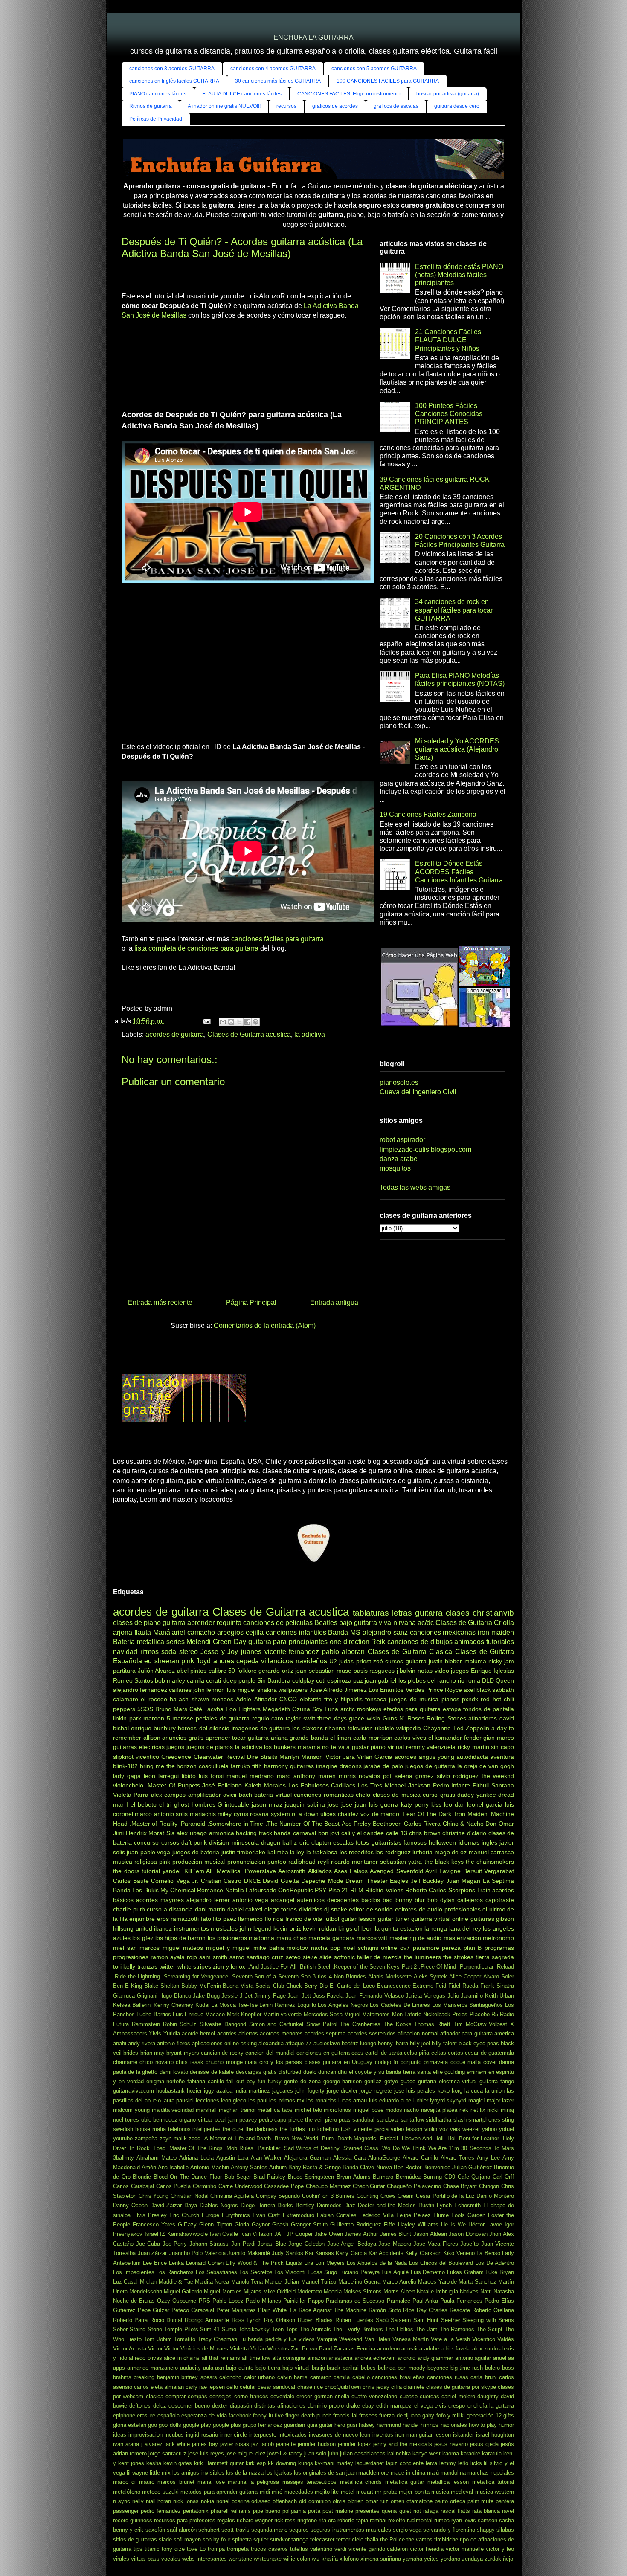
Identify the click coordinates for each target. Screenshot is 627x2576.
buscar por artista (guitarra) (448, 94)
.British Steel (314, 1967)
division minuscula (234, 1842)
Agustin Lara (232, 2158)
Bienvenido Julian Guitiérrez (458, 2167)
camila (196, 1680)
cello (232, 2387)
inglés (489, 1842)
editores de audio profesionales (438, 1909)
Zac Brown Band (311, 2349)
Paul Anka (425, 2301)
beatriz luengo (359, 2043)
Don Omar (500, 1824)
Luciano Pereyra (359, 2272)
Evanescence (394, 1986)
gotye (391, 2081)
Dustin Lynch (435, 2205)
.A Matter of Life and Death (237, 2138)
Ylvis (155, 2034)
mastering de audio (416, 1938)
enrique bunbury (153, 1728)
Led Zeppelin (471, 1728)
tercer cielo (350, 2540)
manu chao (292, 1938)
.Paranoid (192, 1824)
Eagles (399, 1881)
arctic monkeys (361, 1709)
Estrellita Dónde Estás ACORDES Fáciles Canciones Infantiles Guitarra (459, 872)
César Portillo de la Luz (445, 2196)
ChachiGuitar (369, 2186)
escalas (343, 1842)
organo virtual (196, 2120)
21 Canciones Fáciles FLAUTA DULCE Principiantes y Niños (448, 340)
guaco (408, 2081)
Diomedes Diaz (336, 2205)
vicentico (147, 1757)
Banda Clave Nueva (367, 2167)
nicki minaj (501, 2110)
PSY (321, 1890)
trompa (216, 2549)
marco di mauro (134, 2482)
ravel (508, 2511)
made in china (408, 2473)
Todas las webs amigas (415, 1187)
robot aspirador (402, 1140)
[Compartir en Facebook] (247, 1022)
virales (121, 2559)
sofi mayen (187, 2540)
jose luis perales (415, 2091)
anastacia (340, 2358)
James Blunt (396, 2234)
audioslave (327, 2043)
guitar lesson (359, 1919)
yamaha (412, 2559)
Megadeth (276, 1709)
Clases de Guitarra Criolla (475, 1623)
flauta (143, 1632)
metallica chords (361, 2482)
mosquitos (395, 1168)
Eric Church (184, 2215)
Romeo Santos (133, 1680)
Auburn (278, 2167)
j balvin (406, 1671)
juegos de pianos (210, 1747)
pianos (450, 1699)
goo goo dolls (164, 2425)
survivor (280, 2540)
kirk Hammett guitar (219, 2463)
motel (348, 2492)
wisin (373, 1718)
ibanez (163, 1928)
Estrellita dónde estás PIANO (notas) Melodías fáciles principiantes (459, 275)
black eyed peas (479, 2043)
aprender (201, 1623)
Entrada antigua (334, 1302)
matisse (183, 1718)
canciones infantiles (296, 1632)
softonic (344, 1957)
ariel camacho (193, 1632)
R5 (495, 2014)
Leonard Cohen (205, 2263)
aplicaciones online (215, 2043)
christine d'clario (464, 1833)
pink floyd (196, 1661)
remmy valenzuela (431, 1747)
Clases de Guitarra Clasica (410, 1652)
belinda (387, 2368)
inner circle (234, 2435)
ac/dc (426, 1623)
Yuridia (172, 2034)
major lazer (500, 2100)
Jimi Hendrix (130, 1833)
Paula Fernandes (461, 2301)
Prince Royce (444, 1690)
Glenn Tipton (215, 2225)
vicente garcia (371, 2129)
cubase (409, 2396)
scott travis (235, 2530)
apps (119, 2368)
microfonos (337, 2110)
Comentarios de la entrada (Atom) (265, 1326)
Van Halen (377, 2339)
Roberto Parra (130, 2320)
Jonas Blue (272, 2244)
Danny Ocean (130, 2205)
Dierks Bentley (296, 2205)
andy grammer (435, 2358)
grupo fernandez (263, 2425)
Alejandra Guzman (307, 2158)
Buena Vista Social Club (253, 1986)
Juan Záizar (152, 2253)
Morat (156, 1833)
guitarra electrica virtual (448, 2081)
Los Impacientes (134, 2272)
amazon (317, 2358)
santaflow (412, 2120)
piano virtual (387, 1747)
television (360, 1728)
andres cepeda (236, 1661)
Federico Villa (376, 2215)
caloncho (230, 2377)
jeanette (286, 2444)
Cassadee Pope (284, 2186)
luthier (421, 2100)
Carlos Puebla (174, 2186)
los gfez (143, 1938)
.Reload (505, 1967)
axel (469, 1690)
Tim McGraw (470, 2024)
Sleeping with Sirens (488, 2320)
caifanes (180, 1690)
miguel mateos (183, 1948)
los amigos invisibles (198, 2473)
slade (165, 2540)
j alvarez (152, 2444)
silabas (505, 2530)
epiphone (124, 2416)
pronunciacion (246, 1862)
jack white (177, 2444)
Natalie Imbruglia (437, 2291)
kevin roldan (319, 1928)
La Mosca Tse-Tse (234, 2005)
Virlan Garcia (375, 1757)
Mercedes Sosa (323, 2014)
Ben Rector (408, 2167)
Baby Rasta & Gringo (315, 2167)
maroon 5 (157, 1718)
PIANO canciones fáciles (158, 94)
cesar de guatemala (489, 2053)
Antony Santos (249, 2167)
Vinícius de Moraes (204, 2349)
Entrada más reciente (160, 1302)
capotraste (500, 1900)
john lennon (209, 1690)
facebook (240, 2416)
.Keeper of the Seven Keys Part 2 (374, 1967)
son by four (216, 2540)
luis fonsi (211, 1776)
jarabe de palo (383, 1766)
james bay (205, 2444)
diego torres (281, 1909)
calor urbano (259, 2377)
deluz (160, 2406)
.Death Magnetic (356, 2138)
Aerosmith (292, 1871)
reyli (323, 1862)
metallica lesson (448, 2482)
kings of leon (356, 1928)
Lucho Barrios (154, 2014)
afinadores (483, 1718)
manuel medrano (250, 1776)
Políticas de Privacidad (156, 119)
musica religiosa (135, 1862)
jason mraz (267, 1804)
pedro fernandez (161, 2511)
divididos (311, 1909)
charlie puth (129, 1909)
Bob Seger (238, 2177)
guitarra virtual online (440, 1919)
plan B (473, 1948)
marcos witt (372, 1938)
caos (357, 2053)
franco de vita (304, 1919)
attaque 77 (298, 2043)
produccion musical (199, 1862)
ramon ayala (168, 1957)
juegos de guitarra (430, 1766)
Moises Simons (363, 2291)
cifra (396, 2387)
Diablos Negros (219, 2205)
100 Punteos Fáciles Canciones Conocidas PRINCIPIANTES (449, 414)
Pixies (460, 2014)
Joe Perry (175, 2244)
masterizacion (462, 1938)
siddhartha (438, 2120)
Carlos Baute (131, 1881)
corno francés (251, 2396)
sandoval (388, 2120)
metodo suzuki (160, 2492)
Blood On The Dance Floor (188, 2177)
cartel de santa (384, 2053)
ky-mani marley (334, 2463)
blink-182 (125, 1766)
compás (197, 2396)
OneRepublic (296, 1890)
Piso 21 (338, 1890)
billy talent (444, 2043)
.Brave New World (296, 2138)
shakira (267, 1690)
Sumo (229, 2329)
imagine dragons (339, 1766)
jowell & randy (285, 2453)
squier (261, 2540)
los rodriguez (393, 1852)
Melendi (199, 1642)
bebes (368, 2368)
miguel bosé (368, 2110)
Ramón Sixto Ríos (392, 2310)
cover (490, 2062)
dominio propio (326, 2406)
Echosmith (467, 2205)
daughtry (488, 2396)
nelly (138, 2501)
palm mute (481, 2501)
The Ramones (457, 2329)
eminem (476, 2072)
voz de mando (380, 1814)
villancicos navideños (294, 1661)
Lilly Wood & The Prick (255, 2263)
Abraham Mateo (157, 2158)
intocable (237, 1804)
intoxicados (293, 2435)
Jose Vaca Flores (435, 2244)
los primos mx (287, 2100)
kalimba (278, 1852)
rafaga (431, 2511)
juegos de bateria (196, 1852)
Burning (433, 2177)
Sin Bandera (274, 1680)
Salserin (401, 2320)
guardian (295, 2425)
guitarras (302, 1766)
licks (476, 2463)
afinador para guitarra (466, 2034)
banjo (318, 2368)
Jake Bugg (206, 1996)
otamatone (419, 2501)
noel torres (126, 2120)
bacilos (371, 1900)
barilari (351, 2368)
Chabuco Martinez (328, 2186)
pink (165, 1862)
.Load (159, 2148)
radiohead (302, 1862)
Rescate (460, 2310)
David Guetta (281, 1881)
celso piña (417, 2053)
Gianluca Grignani (135, 1996)
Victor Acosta (130, 2349)
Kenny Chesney (173, 2005)
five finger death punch (303, 2416)
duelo (310, 2072)
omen (398, 2501)
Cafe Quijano (474, 2177)
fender (473, 1738)
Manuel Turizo (319, 2282)
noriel (223, 2501)
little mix (160, 2473)
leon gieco (234, 2100)
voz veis (450, 2129)
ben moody (411, 2368)
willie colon (297, 2559)
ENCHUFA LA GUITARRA (313, 37)
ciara (251, 2062)
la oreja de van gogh (486, 1766)
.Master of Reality (154, 1824)
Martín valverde (282, 2014)
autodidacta (472, 1757)
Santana (503, 1785)
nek (464, 2110)
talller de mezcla (379, 1957)
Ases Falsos (351, 1871)
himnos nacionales (444, 2425)
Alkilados (320, 1871)
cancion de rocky (222, 2053)
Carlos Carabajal (134, 2186)
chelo (363, 1795)
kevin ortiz (287, 1928)
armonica (222, 1833)
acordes (405, 1757)
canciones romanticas (324, 1795)
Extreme (423, 1986)
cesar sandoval (276, 2387)
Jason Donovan (468, 2234)
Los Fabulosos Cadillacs (322, 1785)
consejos (221, 2396)
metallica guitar (405, 2482)
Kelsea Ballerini (132, 2005)
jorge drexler (342, 2091)
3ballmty (123, 2158)
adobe (431, 2349)
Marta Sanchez (477, 2282)
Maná (162, 1632)
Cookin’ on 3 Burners (328, 2196)
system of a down (295, 1814)
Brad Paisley (270, 2177)
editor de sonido (371, 1909)
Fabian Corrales (337, 2215)
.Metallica (228, 1871)
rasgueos (382, 1671)
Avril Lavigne (443, 1871)
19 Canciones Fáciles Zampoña (428, 814)
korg (457, 2091)
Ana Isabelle (173, 2167)
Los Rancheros (175, 2272)
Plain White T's (277, 2310)
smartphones (484, 2120)
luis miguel (241, 1690)
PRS (205, 2301)
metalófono (127, 2492)
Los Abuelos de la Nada (377, 2263)
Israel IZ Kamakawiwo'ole (176, 2234)
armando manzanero (152, 2368)
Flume (441, 2215)
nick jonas (186, 2501)
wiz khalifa (325, 2559)
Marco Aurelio (399, 2282)
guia (312, 2425)
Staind (138, 2329)
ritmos (149, 1652)
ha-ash (179, 1699)
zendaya (472, 2559)
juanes (251, 1652)
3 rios (320, 1976)
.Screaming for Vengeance (195, 1976)
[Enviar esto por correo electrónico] (223, 1022)
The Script (489, 2329)
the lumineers (422, 1957)
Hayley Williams (418, 2225)
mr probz (386, 2492)
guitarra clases (442, 1613)
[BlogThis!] (231, 1022)
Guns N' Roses (403, 1718)
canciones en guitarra (323, 2053)
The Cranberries (360, 2024)
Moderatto (310, 2291)
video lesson (406, 2129)
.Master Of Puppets (173, 1785)
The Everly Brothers (358, 2329)
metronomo (498, 1938)
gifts (509, 2416)
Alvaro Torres (457, 2158)
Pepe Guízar (154, 2310)
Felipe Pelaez (414, 2215)
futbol (332, 1919)
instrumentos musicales (206, 1928)
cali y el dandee (363, 1833)
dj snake (336, 1909)
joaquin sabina (305, 1804)
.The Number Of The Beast (302, 1824)
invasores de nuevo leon (340, 2435)
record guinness (133, 2520)
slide (326, 1957)
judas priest (355, 1661)
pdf (387, 1776)
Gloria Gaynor (252, 2225)
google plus (227, 2425)
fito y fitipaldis (343, 1699)
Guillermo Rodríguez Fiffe (363, 2225)
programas (499, 1948)
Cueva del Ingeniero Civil (418, 1092)
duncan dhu (332, 2072)
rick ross (285, 2520)
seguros (299, 2530)
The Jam (427, 2329)
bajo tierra (268, 2368)
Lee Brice (155, 2263)
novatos (369, 1776)
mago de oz (451, 1852)
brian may (152, 2053)
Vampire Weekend (340, 2339)
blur (420, 1900)
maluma (475, 1661)
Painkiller (295, 2301)
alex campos (168, 1795)
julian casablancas (363, 2453)
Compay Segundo (278, 2196)
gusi (352, 2425)
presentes (367, 2511)
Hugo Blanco (175, 1996)
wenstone (240, 2559)
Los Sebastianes (217, 2272)
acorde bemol (198, 2034)
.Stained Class (360, 2148)
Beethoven (387, 1824)
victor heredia (427, 2549)
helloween (442, 1842)
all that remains (221, 2358)
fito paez (225, 1919)
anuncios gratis (183, 1738)
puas (345, 2120)
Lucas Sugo (322, 2272)
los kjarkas (279, 2473)
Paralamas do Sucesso (355, 2301)
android (406, 2358)
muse (344, 1671)
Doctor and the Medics (387, 2205)
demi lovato (174, 2072)
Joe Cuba (148, 2244)
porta (314, 2511)
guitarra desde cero (457, 106)
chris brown (425, 1833)
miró (277, 2492)
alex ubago (192, 1833)
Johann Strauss (209, 2244)
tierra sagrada (495, 1957)
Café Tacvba (206, 1709)
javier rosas (235, 2444)
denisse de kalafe (212, 2072)
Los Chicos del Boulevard (441, 2263)
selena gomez (414, 1776)
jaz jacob (263, 2444)
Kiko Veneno (459, 2253)
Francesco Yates (154, 2225)
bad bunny (397, 1900)
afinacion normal (418, 2034)
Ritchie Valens (384, 1890)
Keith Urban (500, 1996)
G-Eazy (187, 2225)
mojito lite (327, 2492)
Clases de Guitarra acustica (249, 1034)
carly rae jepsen (205, 2387)
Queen (505, 1680)
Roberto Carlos (426, 1890)
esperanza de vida (204, 2416)
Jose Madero (395, 2244)
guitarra (174, 1623)
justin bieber (445, 1661)
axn (219, 2368)
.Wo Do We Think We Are (413, 2148)
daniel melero (458, 2396)
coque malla (466, 2062)
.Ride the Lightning (136, 1976)
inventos (383, 2435)
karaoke (470, 2453)
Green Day (229, 1642)
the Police (392, 2540)
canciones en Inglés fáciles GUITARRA (174, 81)
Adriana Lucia (196, 2158)
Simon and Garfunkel (276, 2024)
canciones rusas (447, 2377)
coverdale (282, 2396)
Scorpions (462, 1890)
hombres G (207, 1804)
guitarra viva (373, 1623)
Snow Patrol (322, 2024)
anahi (120, 2043)
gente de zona (302, 2081)
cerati (213, 1680)
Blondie (142, 2177)
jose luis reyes (206, 2453)
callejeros (470, 1900)
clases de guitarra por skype (461, 2387)
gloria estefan (130, 2425)
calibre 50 (222, 1671)
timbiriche (446, 2540)
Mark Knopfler (244, 2014)
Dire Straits (262, 1757)
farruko (240, 1766)
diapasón (241, 2406)
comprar (176, 2396)
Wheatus (278, 2349)
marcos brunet (176, 2482)
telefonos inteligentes (194, 2129)
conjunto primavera (424, 2062)
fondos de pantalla (489, 1709)
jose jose (340, 1804)
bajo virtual (296, 2368)
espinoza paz (345, 1680)
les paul (258, 2100)
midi (265, 2492)
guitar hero (332, 2425)
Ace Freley (356, 1824)
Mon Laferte (407, 2014)
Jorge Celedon (306, 2244)
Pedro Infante (452, 1785)
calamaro (126, 1699)
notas (425, 1671)
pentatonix (196, 2511)
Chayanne (437, 1728)
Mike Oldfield (279, 2291)
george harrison (343, 2081)
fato (206, 1919)
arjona (123, 1632)
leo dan (454, 1804)
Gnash (280, 2225)
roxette (397, 2520)
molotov (297, 1948)
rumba (442, 2520)
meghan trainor (237, 2110)
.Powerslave (260, 1871)
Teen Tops (285, 2329)
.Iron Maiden (470, 1814)
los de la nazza (245, 2473)
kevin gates (178, 2463)
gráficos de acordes (335, 106)
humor (506, 2425)
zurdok (493, 2559)
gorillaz (373, 2081)
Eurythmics (236, 2215)
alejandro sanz (385, 1632)
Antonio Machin (209, 2167)
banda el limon (331, 1738)
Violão (258, 2349)
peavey (248, 2120)
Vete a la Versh (450, 2339)
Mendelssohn (146, 2291)
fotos (362, 1842)
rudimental (420, 2520)
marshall (206, 2110)
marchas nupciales (491, 2473)
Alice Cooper (465, 1976)
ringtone (307, 2520)
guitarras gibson (492, 1919)
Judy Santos (287, 2253)
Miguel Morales (223, 2291)
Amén (149, 2167)
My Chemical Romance (192, 1890)
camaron (321, 2377)
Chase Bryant (460, 2186)
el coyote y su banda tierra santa (390, 2072)
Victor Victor (163, 2349)
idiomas (469, 1842)
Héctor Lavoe (485, 2225)
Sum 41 (210, 2329)
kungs (306, 2463)
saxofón (155, 2530)
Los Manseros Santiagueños (467, 2005)
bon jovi (329, 1833)
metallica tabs (275, 2110)
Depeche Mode (322, 1881)
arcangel (283, 1900)
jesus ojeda (484, 2444)
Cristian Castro (221, 1881)
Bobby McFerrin (201, 1986)
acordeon (388, 2349)
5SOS (145, 1709)
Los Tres (370, 1785)
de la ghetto (143, 2072)
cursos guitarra (406, 1661)
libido (189, 1776)
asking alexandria (262, 2043)
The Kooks (398, 2024)
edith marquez (394, 2406)
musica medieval (452, 2492)
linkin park (127, 1718)
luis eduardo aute (390, 2100)
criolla (342, 2396)
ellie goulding (449, 2072)
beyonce (438, 2368)
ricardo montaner (354, 1862)
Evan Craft (266, 2215)
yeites (431, 2559)
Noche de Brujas (134, 2301)
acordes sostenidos (372, 2034)
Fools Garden (468, 2215)
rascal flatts (455, 2511)
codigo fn (386, 2062)
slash (460, 2120)
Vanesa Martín (411, 2339)
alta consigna (289, 2358)
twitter (167, 1966)
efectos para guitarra (412, 1709)
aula (208, 2368)
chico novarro (156, 2062)
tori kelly (124, 1966)
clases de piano (137, 1623)
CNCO (288, 1699)
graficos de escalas (396, 106)
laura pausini (178, 2100)
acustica (412, 2349)
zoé (378, 1661)
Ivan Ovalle (224, 2234)
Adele (244, 1699)
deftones (140, 2406)
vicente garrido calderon (378, 2549)
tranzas (147, 1966)
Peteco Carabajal (193, 2310)
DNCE (252, 1881)
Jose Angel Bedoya (352, 2244)
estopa (452, 1709)
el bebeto (144, 1804)
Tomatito (185, 2339)
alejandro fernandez (140, 1690)
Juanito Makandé (249, 2253)
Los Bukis (145, 1890)
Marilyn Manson (301, 1757)
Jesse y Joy (219, 1652)
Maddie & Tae (176, 2282)
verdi (340, 2549)
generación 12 (484, 2416)
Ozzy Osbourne (177, 2301)
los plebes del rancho (427, 1680)
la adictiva (310, 1034)
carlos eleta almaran (159, 2387)
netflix (478, 2110)
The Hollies (399, 2329)
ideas (120, 2435)
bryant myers (183, 2053)
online (389, 1948)
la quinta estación (399, 1928)
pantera (505, 2501)
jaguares (283, 2091)
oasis (361, 1671)
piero (331, 2120)
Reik (378, 1642)
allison (152, 1738)
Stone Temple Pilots (173, 2329)
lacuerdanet (370, 2463)
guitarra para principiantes (288, 1642)
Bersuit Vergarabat (489, 1871)
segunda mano (269, 2530)
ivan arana (126, 2444)
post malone (338, 2511)
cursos (170, 1842)
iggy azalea (218, 2091)
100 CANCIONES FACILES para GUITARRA (388, 81)
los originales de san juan (325, 2473)
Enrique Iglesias (493, 1671)
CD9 (450, 2177)
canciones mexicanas (443, 1632)
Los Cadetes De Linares (400, 2005)
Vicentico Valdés (493, 2339)
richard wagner (255, 2520)
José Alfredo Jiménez (338, 1690)
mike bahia (269, 1948)
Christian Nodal (190, 2196)
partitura (124, 1671)
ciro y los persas (281, 2062)
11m (454, 2148)
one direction (350, 1642)
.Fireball (388, 2138)
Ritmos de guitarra (151, 106)
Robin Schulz (180, 2024)
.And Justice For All (272, 1967)
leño (463, 2463)
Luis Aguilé (395, 2272)
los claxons (307, 1728)
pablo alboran (344, 1652)
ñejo (508, 2559)
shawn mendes (212, 1699)
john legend (256, 1928)
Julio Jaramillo (465, 1996)
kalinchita (399, 2453)
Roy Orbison (280, 2320)
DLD (488, 1680)
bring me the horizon (168, 1766)
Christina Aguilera (232, 2196)
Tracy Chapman (217, 2339)
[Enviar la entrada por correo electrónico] (206, 1021)
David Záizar (166, 2205)
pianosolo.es (399, 1083)
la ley (297, 1852)
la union (495, 2091)
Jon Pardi (243, 2244)
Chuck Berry (302, 1986)
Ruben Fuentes (354, 2320)
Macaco (215, 2014)
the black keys (444, 1862)
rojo (192, 1957)
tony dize (173, 2549)
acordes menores (281, 2034)
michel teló (308, 2110)
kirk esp (256, 2463)
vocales (171, 2559)
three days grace (341, 1718)
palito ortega (450, 2501)
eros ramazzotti (178, 1919)
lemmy (448, 2463)
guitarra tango (497, 2081)
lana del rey (465, 1928)
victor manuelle (465, 2549)
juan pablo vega (148, 1852)
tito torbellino (323, 2129)
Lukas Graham (465, 2272)
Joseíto (469, 2244)
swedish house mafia (139, 2129)
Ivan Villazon (256, 2234)
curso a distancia (170, 1909)
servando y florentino (449, 2530)
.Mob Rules (239, 2148)
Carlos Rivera (422, 1824)
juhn (333, 2453)
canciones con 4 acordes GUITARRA (273, 69)
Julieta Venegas (425, 1996)
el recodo (154, 1699)
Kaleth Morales (265, 1785)
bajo (346, 1623)
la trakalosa (322, 1852)
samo (237, 1957)
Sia (171, 1833)
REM (357, 1890)
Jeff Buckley (427, 1881)
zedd (194, 2138)
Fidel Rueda (463, 1986)
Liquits (294, 2263)
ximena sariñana (381, 2559)
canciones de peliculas (278, 1623)
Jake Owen (329, 2234)
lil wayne (137, 2473)
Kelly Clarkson (423, 2253)
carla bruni (483, 2377)
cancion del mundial (270, 2053)
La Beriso (488, 2253)
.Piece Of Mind (438, 1967)
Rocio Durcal (166, 2320)
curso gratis (439, 1795)
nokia (208, 2501)
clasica (155, 2396)
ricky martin (473, 1747)
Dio (324, 1986)
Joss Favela (328, 1996)
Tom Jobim (158, 2339)
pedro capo (273, 2120)
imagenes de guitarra (261, 1728)
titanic (152, 2549)
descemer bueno (189, 2406)
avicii (230, 1795)
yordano (450, 2559)
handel (411, 2425)
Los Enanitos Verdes (396, 1690)
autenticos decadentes (328, 1900)
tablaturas (371, 1613)
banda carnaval (295, 1833)
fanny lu (263, 2416)
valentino (321, 2549)
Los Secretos (256, 2272)
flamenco (250, 1919)
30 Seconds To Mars (488, 2148)
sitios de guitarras (135, 2540)
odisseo (261, 2501)
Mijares (253, 2291)
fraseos (368, 2416)
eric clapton (315, 1842)
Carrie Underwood (240, 2186)
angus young (437, 1757)
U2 (333, 1661)
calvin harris (292, 2377)
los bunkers (280, 1747)
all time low (256, 2358)
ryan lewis (464, 2520)
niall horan (159, 2501)
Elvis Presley (150, 2215)
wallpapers (293, 1690)
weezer (471, 2129)
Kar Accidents (386, 2253)
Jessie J (232, 1996)
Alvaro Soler (499, 1976)
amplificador (205, 1795)
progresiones (131, 1957)
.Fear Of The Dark (426, 1814)
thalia (372, 2540)
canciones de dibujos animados (436, 1642)
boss (508, 2368)
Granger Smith (309, 2225)
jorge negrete (376, 2091)
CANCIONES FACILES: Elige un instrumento (349, 94)
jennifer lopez (354, 2444)
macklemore (373, 2473)
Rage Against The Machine (332, 2310)
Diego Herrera (258, 2205)
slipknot (123, 1757)
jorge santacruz (167, 2453)
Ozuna (301, 1709)
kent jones (131, 2463)
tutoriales (500, 1642)
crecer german (314, 2396)
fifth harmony (270, 1766)
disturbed (290, 2072)
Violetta (239, 2349)
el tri (165, 1804)
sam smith (213, 1957)
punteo (277, 1862)
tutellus (299, 2549)
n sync (122, 2501)
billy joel (420, 2043)
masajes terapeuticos (309, 2482)
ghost (181, 1804)
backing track (254, 1833)
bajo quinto (240, 2368)
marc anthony (296, 1776)
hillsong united (133, 1928)
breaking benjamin (156, 2377)
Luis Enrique (188, 2014)
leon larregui (161, 1776)
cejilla (255, 1632)
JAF (279, 2234)
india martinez (252, 2091)
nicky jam (501, 1661)
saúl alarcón (182, 2530)
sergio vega (407, 2530)
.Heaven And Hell (422, 2138)
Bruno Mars (171, 1709)
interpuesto (263, 2435)
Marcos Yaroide (437, 2282)
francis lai (345, 2416)
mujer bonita (414, 2492)
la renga (436, 1928)
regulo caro (268, 1718)
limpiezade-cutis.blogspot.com (425, 1149)
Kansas (325, 2253)
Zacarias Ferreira (354, 2349)
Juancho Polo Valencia (197, 2253)
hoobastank (170, 2091)
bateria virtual (273, 1795)
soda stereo (180, 1652)
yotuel (507, 2129)
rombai (378, 2520)
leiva (431, 2463)
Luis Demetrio (428, 2272)
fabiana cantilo (206, 2081)
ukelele (385, 1728)
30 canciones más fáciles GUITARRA (278, 81)
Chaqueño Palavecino (414, 2186)
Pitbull (481, 1785)
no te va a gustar (345, 1747)
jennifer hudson (317, 2444)
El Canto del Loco (352, 1986)
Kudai (202, 2005)
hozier (194, 2091)
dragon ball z (279, 1842)
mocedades (299, 2492)
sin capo (502, 1747)
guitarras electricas (139, 1747)
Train (484, 1890)
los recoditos (357, 1852)
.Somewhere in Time (235, 1824)
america (504, 2034)
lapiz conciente (405, 2463)
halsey (367, 2425)
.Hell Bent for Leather (473, 2138)
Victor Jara (340, 1757)
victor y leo (500, 2549)
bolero (492, 2368)
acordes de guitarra (175, 1034)
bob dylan (441, 1900)
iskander (463, 2435)
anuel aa (504, 2358)
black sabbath (495, 1690)
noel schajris (361, 1948)
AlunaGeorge (384, 2158)
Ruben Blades (315, 2320)
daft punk (194, 1842)
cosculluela (214, 1766)
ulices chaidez (339, 1814)
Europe (210, 2215)
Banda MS (344, 1632)
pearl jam (226, 2120)
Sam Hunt (426, 2320)
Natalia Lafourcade (251, 1890)
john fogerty (310, 2091)
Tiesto (134, 2339)
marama (309, 1747)
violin (431, 2129)
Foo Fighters (243, 1709)
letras (402, 1613)
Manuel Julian (282, 2282)
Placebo (480, 2014)
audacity (190, 2368)
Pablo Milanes (263, 2301)
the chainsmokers (490, 1862)
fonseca (376, 1699)
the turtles (292, 2129)
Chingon (489, 2186)
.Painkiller (268, 2148)
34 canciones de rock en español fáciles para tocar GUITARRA (454, 610)
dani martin (210, 1909)
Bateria (124, 1642)
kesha (154, 2463)
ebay (368, 2406)
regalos (226, 2520)
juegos (175, 1747)
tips (138, 2549)
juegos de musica (414, 1699)
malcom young (131, 2110)
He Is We (453, 2225)
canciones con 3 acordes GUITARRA (172, 69)
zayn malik (173, 2138)
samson (488, 2520)
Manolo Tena (247, 2282)
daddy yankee (476, 1795)
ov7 (405, 1948)
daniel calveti (245, 1909)
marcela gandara (331, 1938)
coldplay (303, 1680)
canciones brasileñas (398, 2377)
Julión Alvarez (157, 1671)
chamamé (125, 2062)
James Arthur (361, 2234)
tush (346, 2129)
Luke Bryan (500, 2272)
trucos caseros (269, 2549)
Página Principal (251, 1302)
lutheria (422, 1852)
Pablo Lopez (228, 2301)
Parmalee (399, 2301)
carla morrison (373, 1738)
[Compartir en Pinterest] (255, 1022)
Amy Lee (488, 2158)
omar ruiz (377, 2501)
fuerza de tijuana (400, 2416)
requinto (229, 1623)
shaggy (486, 2530)
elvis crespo (450, 2406)
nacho (411, 2110)
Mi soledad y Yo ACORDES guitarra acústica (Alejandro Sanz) (457, 749)
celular (248, 2387)
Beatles (326, 1623)
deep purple (239, 1680)
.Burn (327, 2138)
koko (444, 2091)
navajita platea (439, 2110)
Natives (469, 2291)
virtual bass (145, 2559)
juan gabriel (380, 1680)
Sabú (382, 2320)
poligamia (294, 2511)
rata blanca (486, 2511)
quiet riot (410, 2511)
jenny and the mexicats (403, 2444)
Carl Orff (504, 2177)
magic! (477, 2100)
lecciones (208, 2100)
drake (353, 2406)
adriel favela (456, 2349)
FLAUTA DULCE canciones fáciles (242, 94)
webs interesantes (205, 2559)
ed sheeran (161, 1661)
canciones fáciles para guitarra (277, 939)
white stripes (194, 1966)
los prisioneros (227, 1938)
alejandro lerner (208, 1900)
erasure (146, 2416)
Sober (120, 2329)
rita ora (327, 2520)
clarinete (414, 2387)
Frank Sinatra (497, 1986)
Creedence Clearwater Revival (203, 1757)
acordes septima (325, 2034)
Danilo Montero (495, 2196)
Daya (191, 2205)
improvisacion (145, 2435)
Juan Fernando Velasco (375, 1996)
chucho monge (224, 2062)
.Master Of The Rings (195, 2148)
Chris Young (154, 2196)
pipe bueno (267, 2511)
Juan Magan (463, 1881)
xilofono (349, 2559)
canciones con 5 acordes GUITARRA (374, 69)
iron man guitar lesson (423, 2435)
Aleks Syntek (431, 1976)
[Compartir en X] (239, 1022)
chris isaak (189, 2062)
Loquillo (307, 2005)
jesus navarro (451, 2444)
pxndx (470, 1699)
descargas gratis (256, 2072)
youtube (123, 2138)
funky (275, 2081)
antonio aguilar (473, 2358)
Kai (309, 2253)
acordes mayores (160, 1900)
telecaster (322, 2540)
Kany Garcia (351, 2253)
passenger (126, 2511)
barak (334, 2368)
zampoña (146, 2138)
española (168, 2416)
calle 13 (397, 1833)
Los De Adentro (495, 2263)
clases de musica (397, 1795)
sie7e (310, 1957)
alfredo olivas (145, 2358)
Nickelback (437, 2014)
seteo (293, 1957)
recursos (286, 106)
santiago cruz (265, 1957)
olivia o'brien (348, 2501)
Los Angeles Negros (343, 2005)
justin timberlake (243, 1852)
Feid (441, 1986)
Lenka (176, 2263)
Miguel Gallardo (183, 2291)
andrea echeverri (375, 2358)
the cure (233, 2129)
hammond (389, 2425)
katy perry (415, 1804)
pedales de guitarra (223, 1718)
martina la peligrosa (253, 2482)
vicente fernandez (292, 1652)
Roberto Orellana (493, 2310)
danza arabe (399, 1159)
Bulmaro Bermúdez (397, 2177)
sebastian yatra (401, 1862)
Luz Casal (125, 2282)
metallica (151, 1642)
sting (508, 2120)
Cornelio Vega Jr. (175, 1881)
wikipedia (409, 1728)
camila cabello (351, 2377)
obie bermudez (159, 2120)
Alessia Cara (349, 2158)
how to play (483, 2425)
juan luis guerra (377, 1804)
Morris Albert (399, 2291)
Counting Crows (376, 2196)
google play (197, 2425)
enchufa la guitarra (491, 2406)
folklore (247, 1671)
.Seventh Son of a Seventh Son (271, 1976)
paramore (426, 1948)
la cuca (474, 2091)
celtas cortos (447, 2053)
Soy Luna (325, 1709)
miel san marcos (136, 1948)
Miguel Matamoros (367, 2014)
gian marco (499, 1738)
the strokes (458, 1957)
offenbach (285, 2501)
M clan (148, 2282)
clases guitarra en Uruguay (338, 2062)
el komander (445, 1738)
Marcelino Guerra (359, 2282)
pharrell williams (231, 2511)
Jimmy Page (270, 1996)
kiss (436, 1804)
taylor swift (300, 1718)
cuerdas (430, 2396)
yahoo (489, 2129)
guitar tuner (394, 1919)
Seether (451, 2320)
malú (433, 2473)
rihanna (335, 1728)
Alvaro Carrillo (420, 2158)
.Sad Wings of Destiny (311, 2148)
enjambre (142, 1919)
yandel (171, 1871)
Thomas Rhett (432, 2024)
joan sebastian (315, 1671)
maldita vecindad (173, 2110)
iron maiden (496, 1632)
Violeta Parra (131, 1795)
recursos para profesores (185, 2520)
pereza (451, 1948)
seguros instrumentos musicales (351, 2530)
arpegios (230, 1632)
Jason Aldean (430, 2234)
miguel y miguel (228, 1948)
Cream (406, 2196)
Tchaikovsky (254, 2329)
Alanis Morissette (390, 1976)
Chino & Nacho (463, 1824)
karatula (492, 2453)
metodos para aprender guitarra (219, 2492)
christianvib (493, 1613)
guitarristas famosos (399, 1842)
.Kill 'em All (197, 1871)
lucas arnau (353, 2100)
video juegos (452, 1671)
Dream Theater (367, 1881)
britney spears (199, 2377)
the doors (126, 1871)
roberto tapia (353, 2520)
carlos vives (410, 1738)
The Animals (315, 2329)
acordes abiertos (238, 2034)
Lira (309, 2263)
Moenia (333, 2291)
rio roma (469, 1680)
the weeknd (498, 1776)
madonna (261, 1938)
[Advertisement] (164, 368)
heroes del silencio (203, 1728)
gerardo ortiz (276, 1671)
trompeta (238, 2549)
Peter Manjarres (236, 2310)
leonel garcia (485, 1804)
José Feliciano (222, 1785)
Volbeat (498, 2024)
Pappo (316, 2301)
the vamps (419, 2540)
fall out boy (241, 2081)
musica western (495, 2492)
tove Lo (196, 2549)
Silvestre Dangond (223, 2024)
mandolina (453, 2473)
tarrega (300, 2540)
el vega (423, 2406)
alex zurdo (485, 2349)
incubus (174, 2435)
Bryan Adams (354, 2177)
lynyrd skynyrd (448, 2100)
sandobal (363, 2120)
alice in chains (182, 2358)
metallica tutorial (493, 2482)
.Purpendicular (476, 1967)
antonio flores (174, 2043)
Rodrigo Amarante (207, 2320)
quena (389, 2511)
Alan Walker (266, 2158)
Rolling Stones (446, 1718)
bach (245, 1795)
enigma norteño (166, 2081)
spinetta (242, 2540)
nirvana (405, 1623)
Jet (249, 1996)
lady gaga (127, 1776)
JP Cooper (300, 2234)
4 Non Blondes (347, 1976)
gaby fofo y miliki (444, 2416)
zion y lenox (229, 1966)
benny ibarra (393, 2043)
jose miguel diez (246, 2453)
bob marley (170, 1680)
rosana (259, 1814)
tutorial (151, 1871)
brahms (122, 2377)
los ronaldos (321, 2100)
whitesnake (268, 2559)
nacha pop (326, 1948)
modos (394, 2110)
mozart (365, 2492)
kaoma (451, 2453)
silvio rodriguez (458, 1776)
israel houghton (495, 2435)
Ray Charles (432, 2310)
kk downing (282, 2463)
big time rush (467, 2368)
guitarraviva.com (134, 2091)
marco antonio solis (161, 1814)
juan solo (315, 2453)
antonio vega (250, 1900)
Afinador (266, 1699)
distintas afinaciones (280, 2406)
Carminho (205, 2186)
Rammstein (146, 2024)
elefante (311, 1699)
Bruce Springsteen (311, 2177)
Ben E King (128, 1986)
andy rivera (142, 2043)
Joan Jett (299, 1996)
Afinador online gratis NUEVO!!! (224, 106)
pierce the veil (306, 2120)
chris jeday (376, 2387)
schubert (209, 2530)
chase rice (310, 2387)
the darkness (261, 2129)
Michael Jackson (408, 1785)
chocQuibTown (343, 2387)
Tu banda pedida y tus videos (277, 2339)
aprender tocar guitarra (237, 1738)
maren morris (337, 1776)
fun (261, 2081)
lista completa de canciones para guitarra (196, 948)
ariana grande (290, 1738)
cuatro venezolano (374, 2396)
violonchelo (128, 1785)
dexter (220, 2406)
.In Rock (139, 2148)
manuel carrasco (491, 1852)
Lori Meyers (330, 2263)
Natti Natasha (497, 2291)
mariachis (203, 1814)
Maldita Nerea (212, 2282)
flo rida (274, 1919)
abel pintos (192, 1671)
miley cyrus (233, 1814)
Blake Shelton (162, 1986)
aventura (502, 1757)
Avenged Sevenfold (396, 1871)
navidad (125, 1652)
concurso (146, 1842)
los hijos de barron (180, 1938)
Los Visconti (290, 2272)
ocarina (241, 2501)
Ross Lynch (247, 2320)
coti (321, 1680)
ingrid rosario (202, 2435)
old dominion (315, 2501)
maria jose (211, 2482)
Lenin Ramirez (277, 2005)
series (176, 1642)
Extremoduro (299, 2215)
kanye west (427, 2453)
